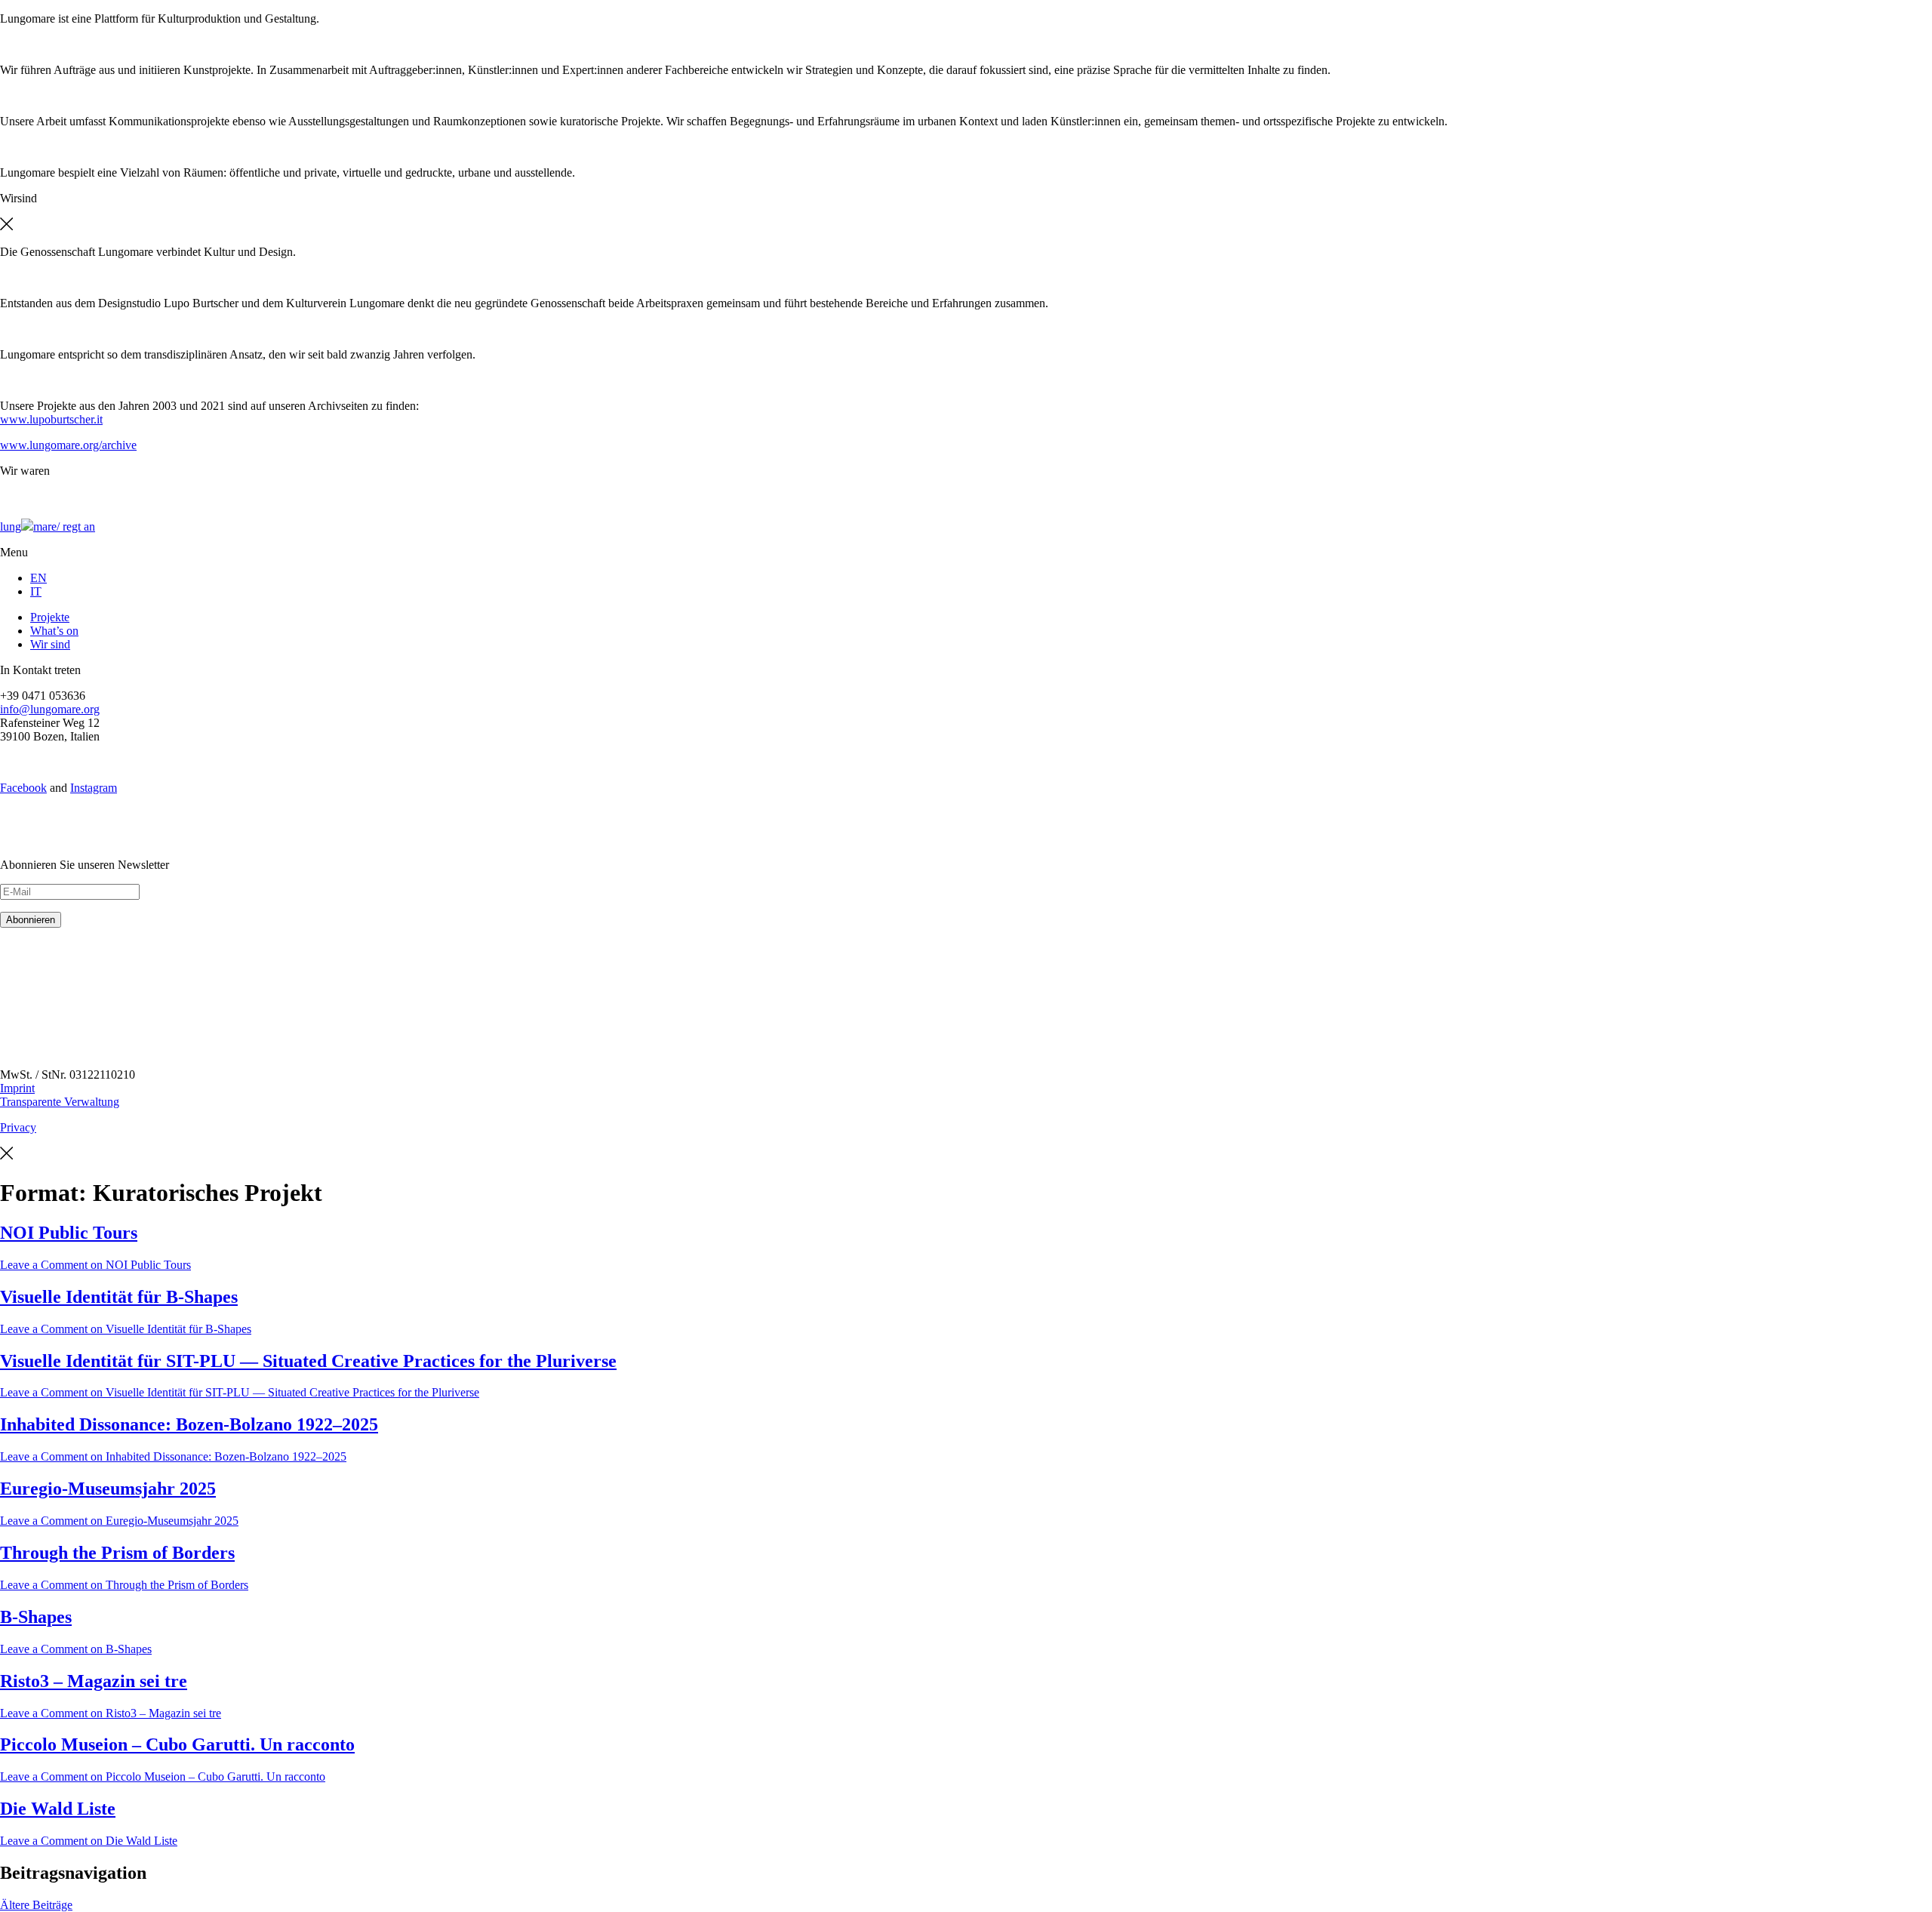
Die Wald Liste (58, 1809)
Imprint (17, 1088)
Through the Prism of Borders (117, 1553)
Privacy (18, 1127)
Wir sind (50, 644)
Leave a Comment (95, 1265)
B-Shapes (36, 1617)
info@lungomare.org (50, 709)
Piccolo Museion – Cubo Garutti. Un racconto (177, 1744)
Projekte (50, 617)
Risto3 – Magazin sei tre (94, 1681)
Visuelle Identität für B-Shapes (119, 1297)
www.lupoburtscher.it (51, 419)
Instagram (94, 788)
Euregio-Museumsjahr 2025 (108, 1489)
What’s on (54, 631)
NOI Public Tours (69, 1233)
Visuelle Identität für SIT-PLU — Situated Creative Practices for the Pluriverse (308, 1361)
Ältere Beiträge (36, 1905)
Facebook (23, 788)
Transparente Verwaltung (60, 1102)
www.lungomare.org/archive (68, 445)
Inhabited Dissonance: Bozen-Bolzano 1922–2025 (189, 1424)
